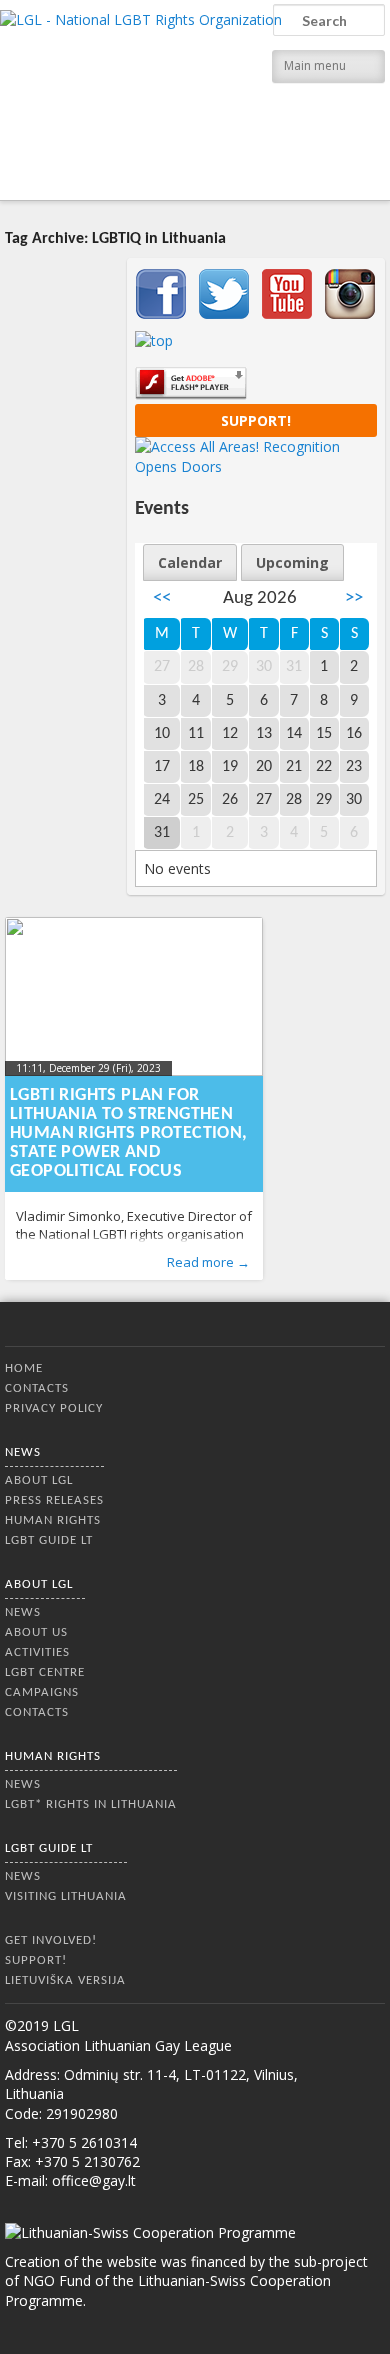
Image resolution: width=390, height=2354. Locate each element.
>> (354, 598)
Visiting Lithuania (66, 1896)
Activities (37, 1652)
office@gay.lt (94, 2180)
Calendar (190, 562)
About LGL (39, 1480)
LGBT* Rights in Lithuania (91, 1804)
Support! (256, 420)
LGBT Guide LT (49, 1540)
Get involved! (51, 1940)
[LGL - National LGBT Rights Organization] (141, 97)
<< (162, 598)
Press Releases (54, 1500)
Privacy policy (54, 1408)
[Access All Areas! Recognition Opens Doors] (256, 466)
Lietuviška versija (65, 1980)
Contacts (37, 1388)
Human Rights (53, 1520)
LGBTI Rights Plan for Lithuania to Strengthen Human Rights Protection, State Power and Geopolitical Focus (129, 1133)
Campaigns (42, 1692)
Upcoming (292, 562)
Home (24, 1368)
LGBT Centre (45, 1672)
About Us (36, 1632)
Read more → (208, 1262)
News (23, 1452)
